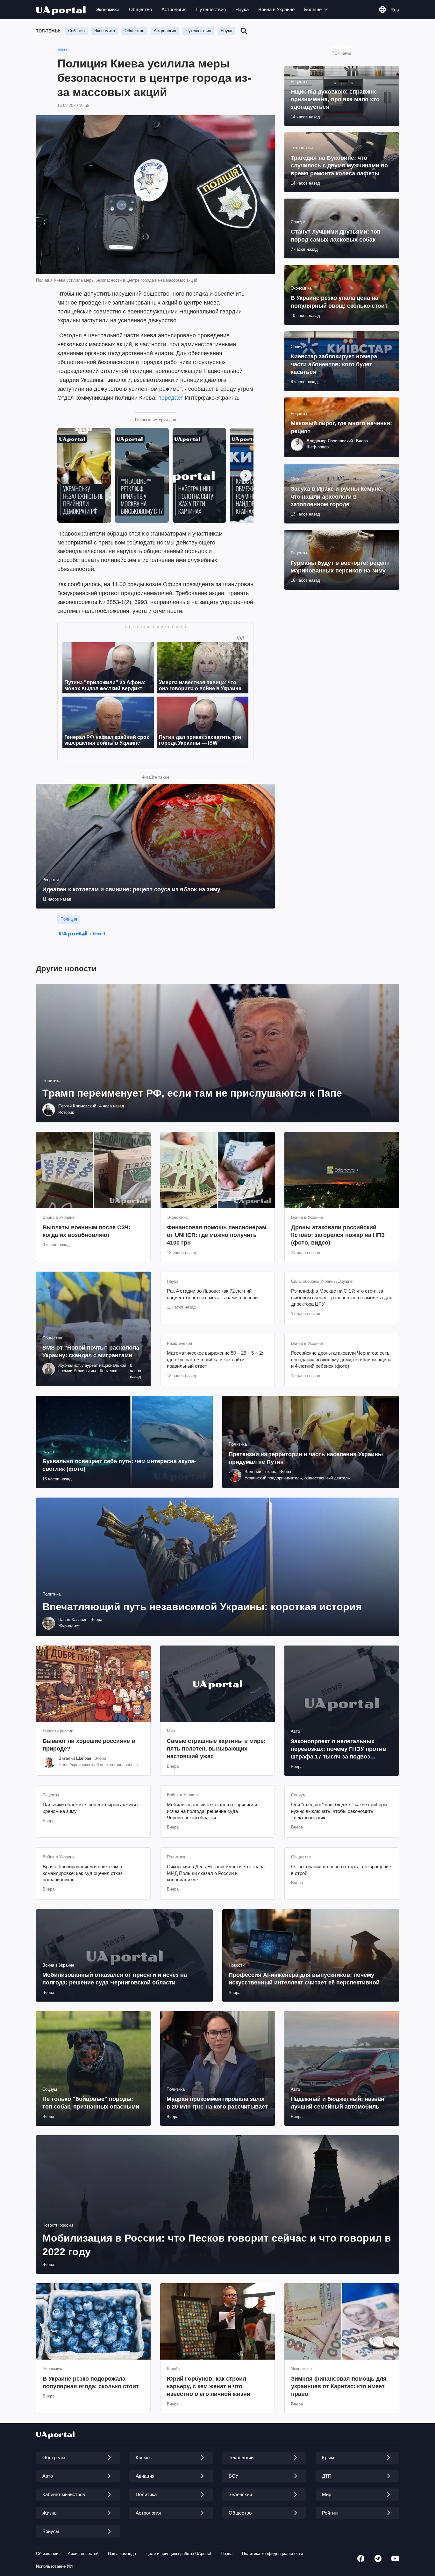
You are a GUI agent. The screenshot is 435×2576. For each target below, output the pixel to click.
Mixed (63, 50)
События (76, 31)
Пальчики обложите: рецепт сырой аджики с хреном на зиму (91, 1808)
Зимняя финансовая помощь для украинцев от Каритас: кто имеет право (339, 2386)
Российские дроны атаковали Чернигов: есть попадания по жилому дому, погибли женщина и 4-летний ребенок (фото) (341, 1359)
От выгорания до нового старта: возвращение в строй (341, 1870)
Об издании (47, 2554)
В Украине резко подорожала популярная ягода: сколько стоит (91, 2383)
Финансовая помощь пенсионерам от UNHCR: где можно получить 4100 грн (217, 1235)
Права (227, 2554)
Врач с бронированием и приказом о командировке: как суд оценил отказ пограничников (83, 1873)
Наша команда (122, 2554)
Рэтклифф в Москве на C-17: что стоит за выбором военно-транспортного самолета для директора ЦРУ (342, 1297)
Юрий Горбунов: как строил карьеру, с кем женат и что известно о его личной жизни (209, 2386)
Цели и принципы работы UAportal (178, 2554)
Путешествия (211, 9)
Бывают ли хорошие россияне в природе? (89, 1745)
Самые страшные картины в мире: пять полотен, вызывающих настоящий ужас (216, 1749)
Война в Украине (276, 9)
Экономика (107, 9)
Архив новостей (83, 2554)
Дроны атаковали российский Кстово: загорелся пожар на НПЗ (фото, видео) (338, 1235)
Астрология (174, 9)
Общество (140, 9)
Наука (242, 9)
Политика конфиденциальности (272, 2554)
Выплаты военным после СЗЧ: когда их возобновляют (87, 1231)
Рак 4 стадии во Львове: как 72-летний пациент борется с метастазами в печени (212, 1294)
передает (171, 398)
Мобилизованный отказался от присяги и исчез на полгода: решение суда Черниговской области (212, 1811)
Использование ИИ (54, 2566)
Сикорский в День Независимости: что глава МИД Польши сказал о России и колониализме (216, 1873)
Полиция (69, 919)
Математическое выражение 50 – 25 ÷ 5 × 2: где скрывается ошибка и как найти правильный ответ (215, 1359)
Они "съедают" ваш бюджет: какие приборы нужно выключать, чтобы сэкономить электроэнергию (339, 1811)
